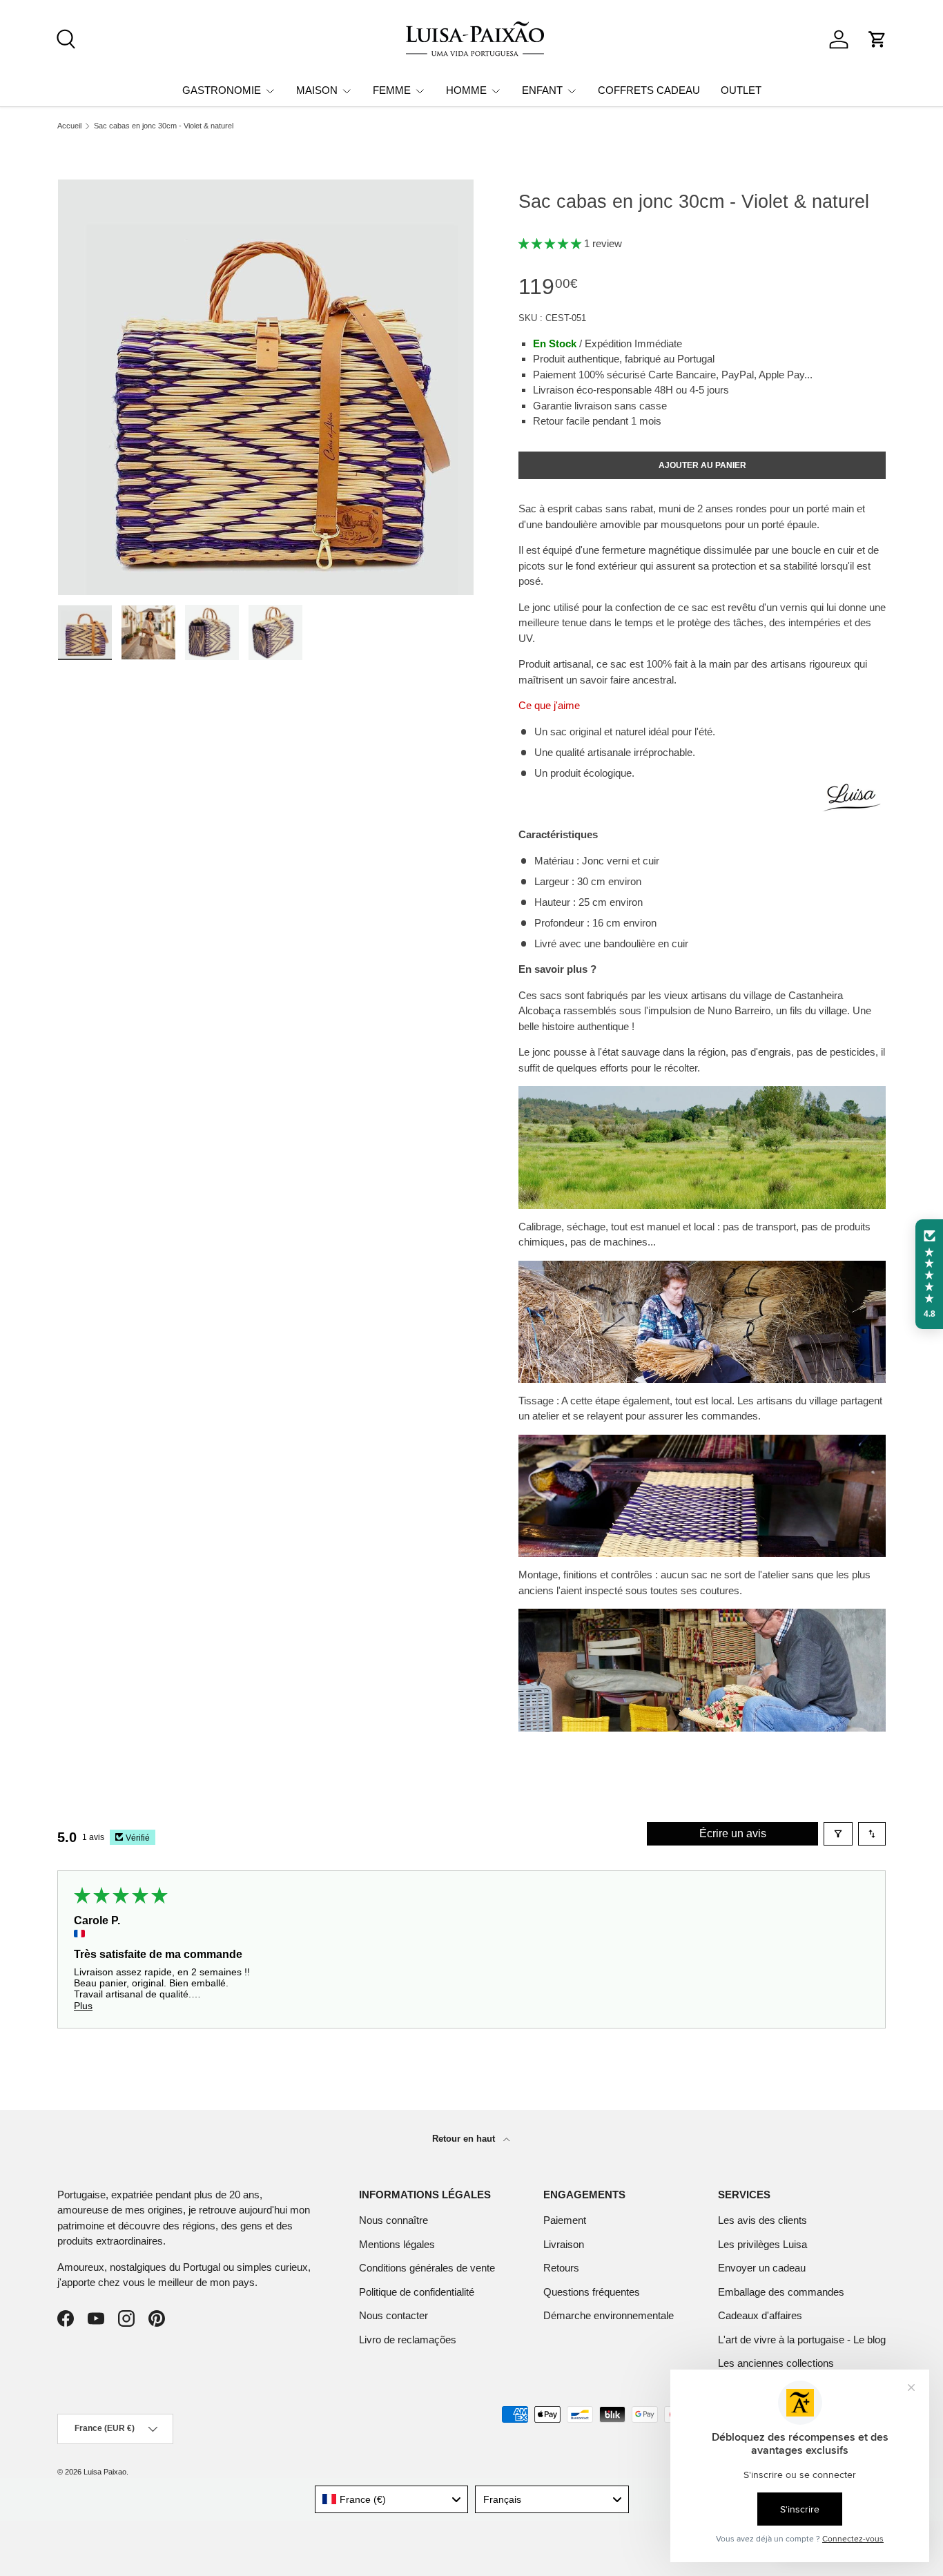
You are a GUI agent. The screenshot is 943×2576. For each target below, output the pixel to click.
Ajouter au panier (702, 465)
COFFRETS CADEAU (649, 90)
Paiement (565, 2220)
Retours (561, 2268)
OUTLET (741, 90)
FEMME (392, 90)
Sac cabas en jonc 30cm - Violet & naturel (164, 126)
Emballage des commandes (781, 2292)
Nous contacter (393, 2315)
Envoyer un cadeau (762, 2268)
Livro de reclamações (408, 2340)
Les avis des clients (762, 2220)
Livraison (564, 2244)
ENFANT (542, 90)
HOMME (466, 90)
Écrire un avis (733, 1833)
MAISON (317, 90)
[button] (877, 39)
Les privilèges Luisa (762, 2244)
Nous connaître (393, 2220)
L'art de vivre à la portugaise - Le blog (802, 2340)
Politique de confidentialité (417, 2292)
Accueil (69, 126)
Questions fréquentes (592, 2292)
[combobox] (392, 2499)
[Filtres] (838, 1834)
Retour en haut (465, 2139)
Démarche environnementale (609, 2315)
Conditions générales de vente (427, 2268)
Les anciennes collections (776, 2363)
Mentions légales (397, 2244)
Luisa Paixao (105, 2472)
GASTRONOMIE (222, 90)
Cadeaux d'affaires (760, 2315)
